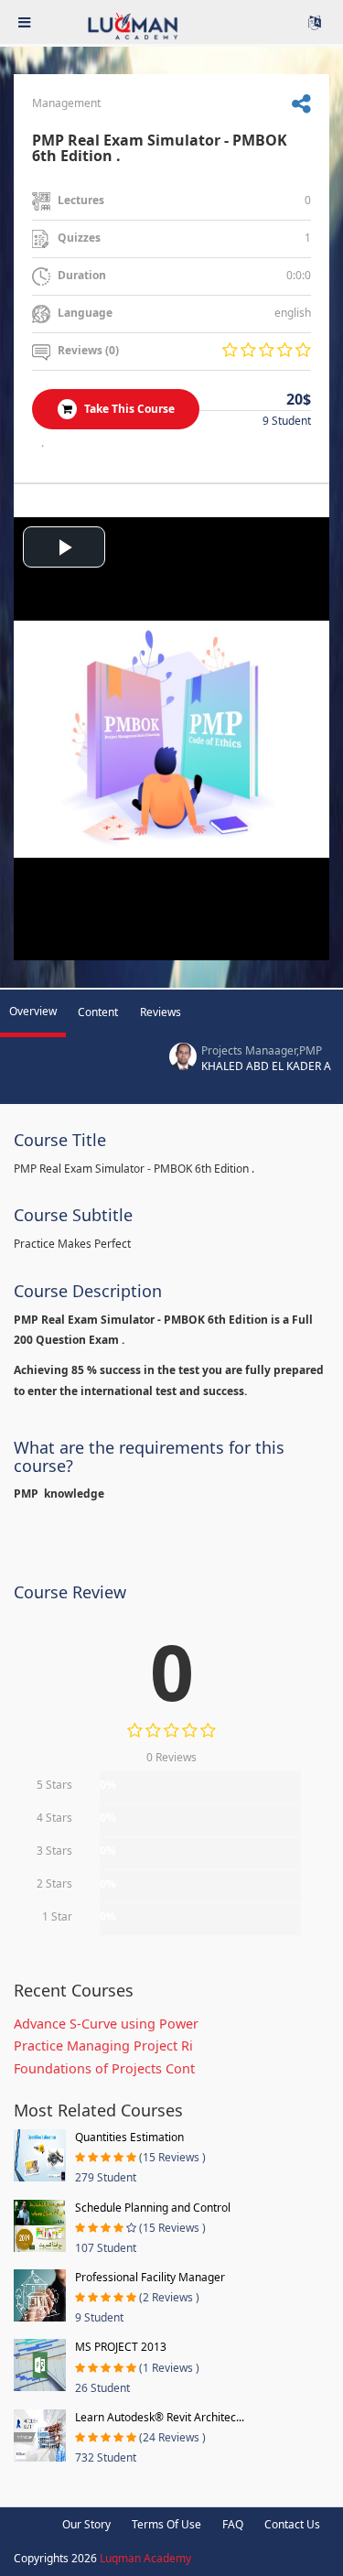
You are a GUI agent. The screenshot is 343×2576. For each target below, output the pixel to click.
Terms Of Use (166, 2524)
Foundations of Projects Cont (104, 2068)
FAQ (233, 2524)
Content (98, 1012)
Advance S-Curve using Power (106, 2024)
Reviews (161, 1012)
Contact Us (292, 2524)
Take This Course (128, 409)
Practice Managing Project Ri (103, 2046)
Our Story (86, 2524)
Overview (33, 1011)
